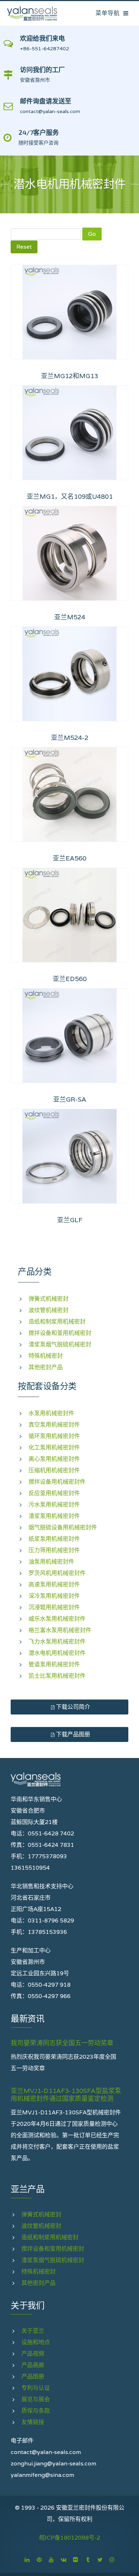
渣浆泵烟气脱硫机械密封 (60, 1344)
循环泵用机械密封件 (54, 1436)
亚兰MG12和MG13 (69, 376)
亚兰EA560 (69, 858)
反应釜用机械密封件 (54, 1493)
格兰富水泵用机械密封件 (60, 1630)
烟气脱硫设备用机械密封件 (63, 1527)
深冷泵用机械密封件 (54, 1596)
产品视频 (33, 2354)
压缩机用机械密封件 (54, 1470)
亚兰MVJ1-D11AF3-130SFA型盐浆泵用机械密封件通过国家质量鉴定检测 (66, 2095)
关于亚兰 (33, 2331)
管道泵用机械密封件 (54, 1664)
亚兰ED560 (70, 979)
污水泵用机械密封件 (54, 1505)
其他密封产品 (46, 1367)
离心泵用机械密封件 (54, 1459)
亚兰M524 (70, 617)
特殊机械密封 (46, 1356)
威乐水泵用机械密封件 (57, 1619)
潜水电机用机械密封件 (57, 1653)
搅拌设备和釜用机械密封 (60, 1333)
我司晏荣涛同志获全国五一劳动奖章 (62, 2043)
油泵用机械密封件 (51, 1562)
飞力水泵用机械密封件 (57, 1642)
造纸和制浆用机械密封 (57, 1322)
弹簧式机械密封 (48, 1299)
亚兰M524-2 (70, 738)
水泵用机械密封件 (51, 1413)
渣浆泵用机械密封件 (54, 1516)
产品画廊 (33, 2365)
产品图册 (33, 2376)
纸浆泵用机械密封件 (54, 1539)
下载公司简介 (72, 1707)
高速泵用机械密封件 (54, 1584)
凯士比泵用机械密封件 (57, 1676)
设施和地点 (36, 2342)
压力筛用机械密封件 (54, 1550)
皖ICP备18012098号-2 (70, 2538)
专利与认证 (36, 2388)
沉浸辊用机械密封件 (54, 1607)
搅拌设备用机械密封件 (57, 1482)
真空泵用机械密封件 (54, 1425)
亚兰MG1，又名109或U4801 (70, 496)
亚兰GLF (70, 1220)
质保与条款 (36, 2411)
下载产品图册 (72, 1734)
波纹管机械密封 (48, 1310)
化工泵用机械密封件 (54, 1447)
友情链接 (33, 2422)
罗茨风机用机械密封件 (57, 1573)
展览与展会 (36, 2399)
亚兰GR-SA (70, 1099)
